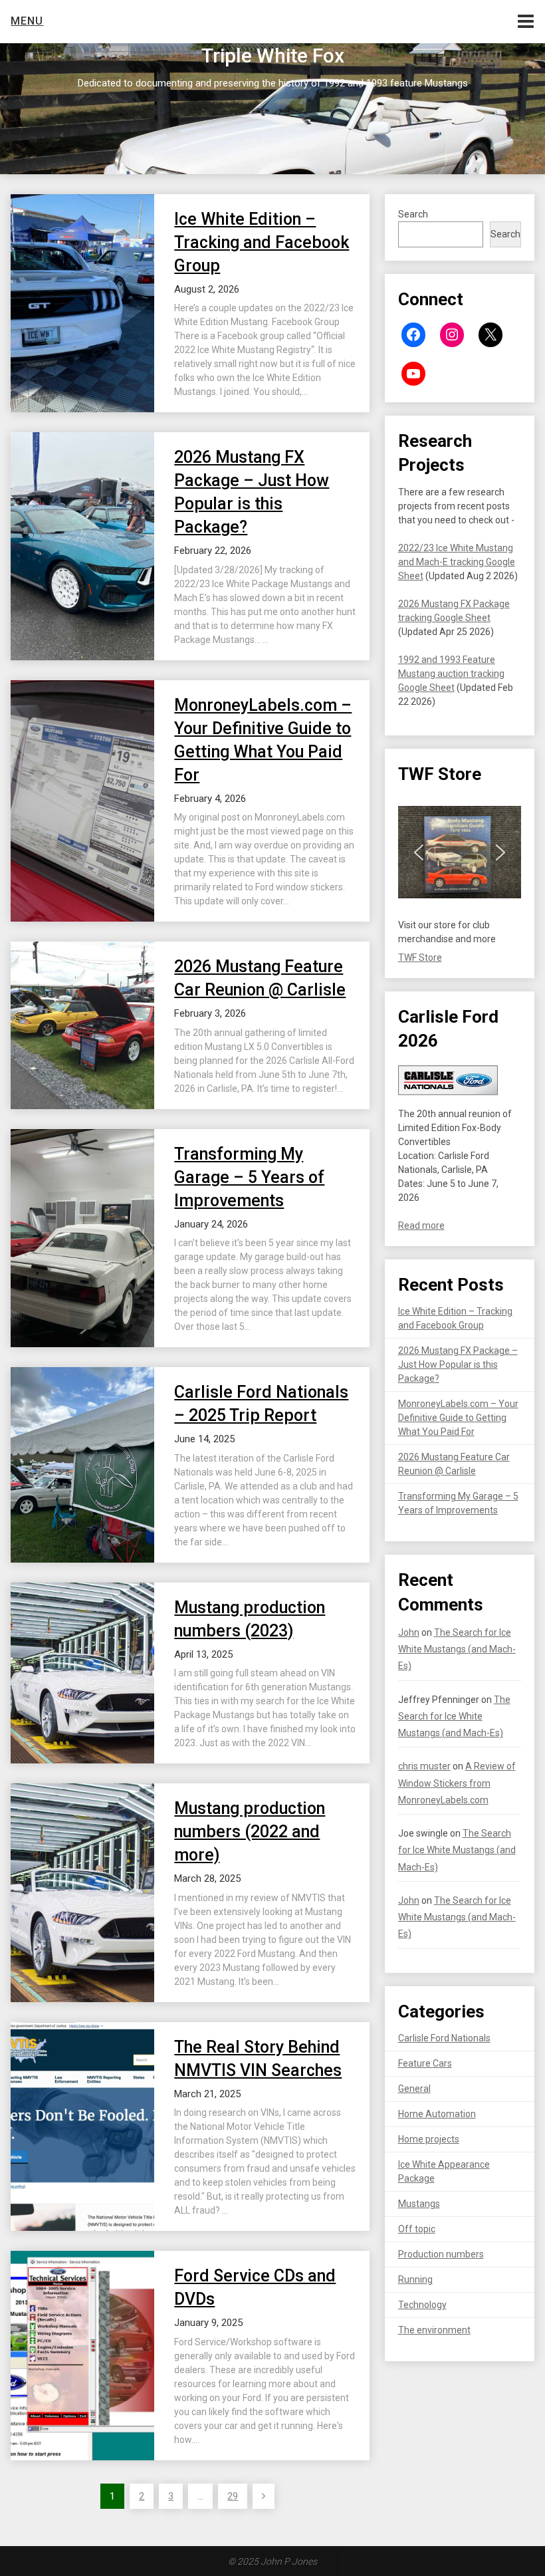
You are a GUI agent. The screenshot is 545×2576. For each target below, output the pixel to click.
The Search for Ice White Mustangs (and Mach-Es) (457, 1649)
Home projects (429, 2139)
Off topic (417, 2229)
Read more (421, 1225)
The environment (434, 2330)
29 (233, 2496)
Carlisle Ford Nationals (444, 2038)
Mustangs (419, 2204)
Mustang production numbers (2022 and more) (250, 1832)
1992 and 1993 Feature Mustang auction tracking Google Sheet (451, 674)
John (409, 1632)
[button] (419, 852)
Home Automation (437, 2114)
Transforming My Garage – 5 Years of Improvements (249, 1177)
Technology (422, 2305)
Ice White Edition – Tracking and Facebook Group (262, 242)
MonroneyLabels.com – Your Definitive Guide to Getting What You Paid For (458, 1418)
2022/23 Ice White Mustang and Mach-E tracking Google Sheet (457, 562)
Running (415, 2279)
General (414, 2089)
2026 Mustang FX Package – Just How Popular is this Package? (458, 1364)
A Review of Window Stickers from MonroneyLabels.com (457, 1783)
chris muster (424, 1766)
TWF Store (420, 958)
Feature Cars (425, 2063)
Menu (27, 21)
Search (413, 214)
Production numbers (441, 2254)
